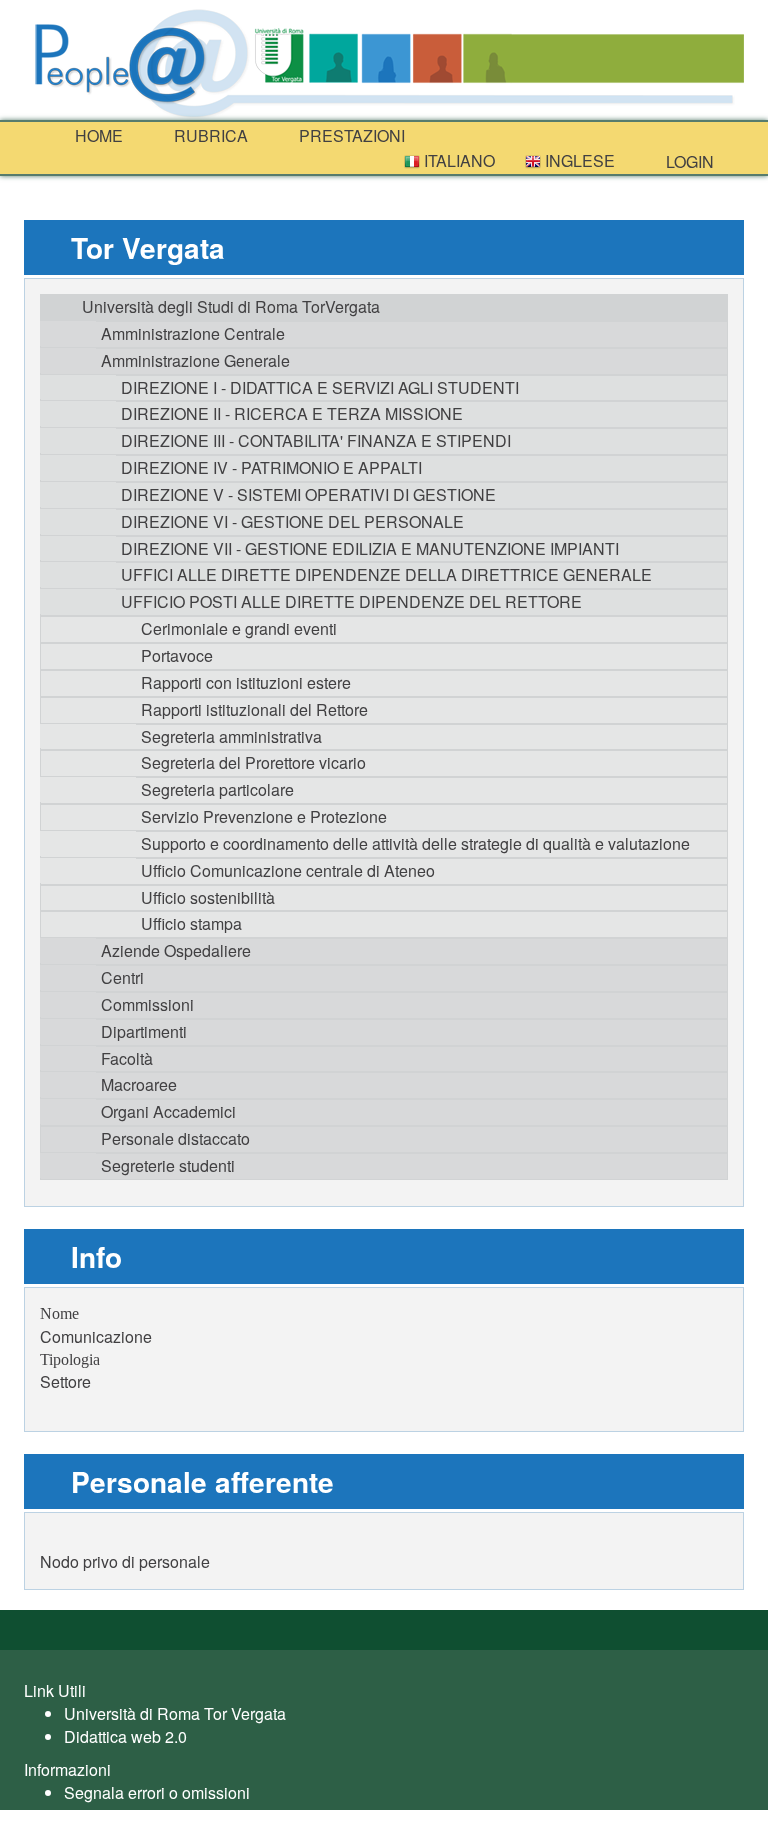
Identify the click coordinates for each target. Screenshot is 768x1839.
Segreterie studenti (168, 1165)
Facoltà (127, 1058)
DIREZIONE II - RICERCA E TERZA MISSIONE (292, 413)
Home (97, 135)
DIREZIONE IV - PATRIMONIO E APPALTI (271, 467)
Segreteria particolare (217, 789)
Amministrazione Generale (195, 360)
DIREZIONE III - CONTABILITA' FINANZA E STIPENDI (316, 440)
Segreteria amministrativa (231, 736)
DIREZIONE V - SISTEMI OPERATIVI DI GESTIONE (308, 494)
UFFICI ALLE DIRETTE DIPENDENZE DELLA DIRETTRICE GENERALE (386, 574)
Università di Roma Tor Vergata (175, 1713)
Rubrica (209, 135)
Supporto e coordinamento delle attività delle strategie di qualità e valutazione (415, 843)
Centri (122, 977)
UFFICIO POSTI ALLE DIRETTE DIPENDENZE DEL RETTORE (351, 601)
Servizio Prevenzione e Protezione (264, 816)
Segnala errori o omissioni (157, 1792)
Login (688, 161)
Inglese (578, 160)
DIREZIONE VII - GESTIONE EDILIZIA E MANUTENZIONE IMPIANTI (370, 548)
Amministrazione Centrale (193, 333)
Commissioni (147, 1004)
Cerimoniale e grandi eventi (239, 628)
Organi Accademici (168, 1111)
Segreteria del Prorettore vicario (253, 762)
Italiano (457, 160)
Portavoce (177, 655)
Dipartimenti (144, 1031)
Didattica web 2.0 (125, 1736)
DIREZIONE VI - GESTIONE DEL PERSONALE (292, 521)
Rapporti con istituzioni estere (246, 682)
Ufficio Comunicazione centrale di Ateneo (288, 870)
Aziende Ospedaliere (176, 950)
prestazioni (350, 135)
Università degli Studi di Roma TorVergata (231, 306)
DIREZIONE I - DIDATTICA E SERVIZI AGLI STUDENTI (320, 387)
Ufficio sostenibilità (208, 897)
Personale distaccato (175, 1138)
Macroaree (139, 1084)
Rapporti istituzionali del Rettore (254, 709)
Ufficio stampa (191, 923)
